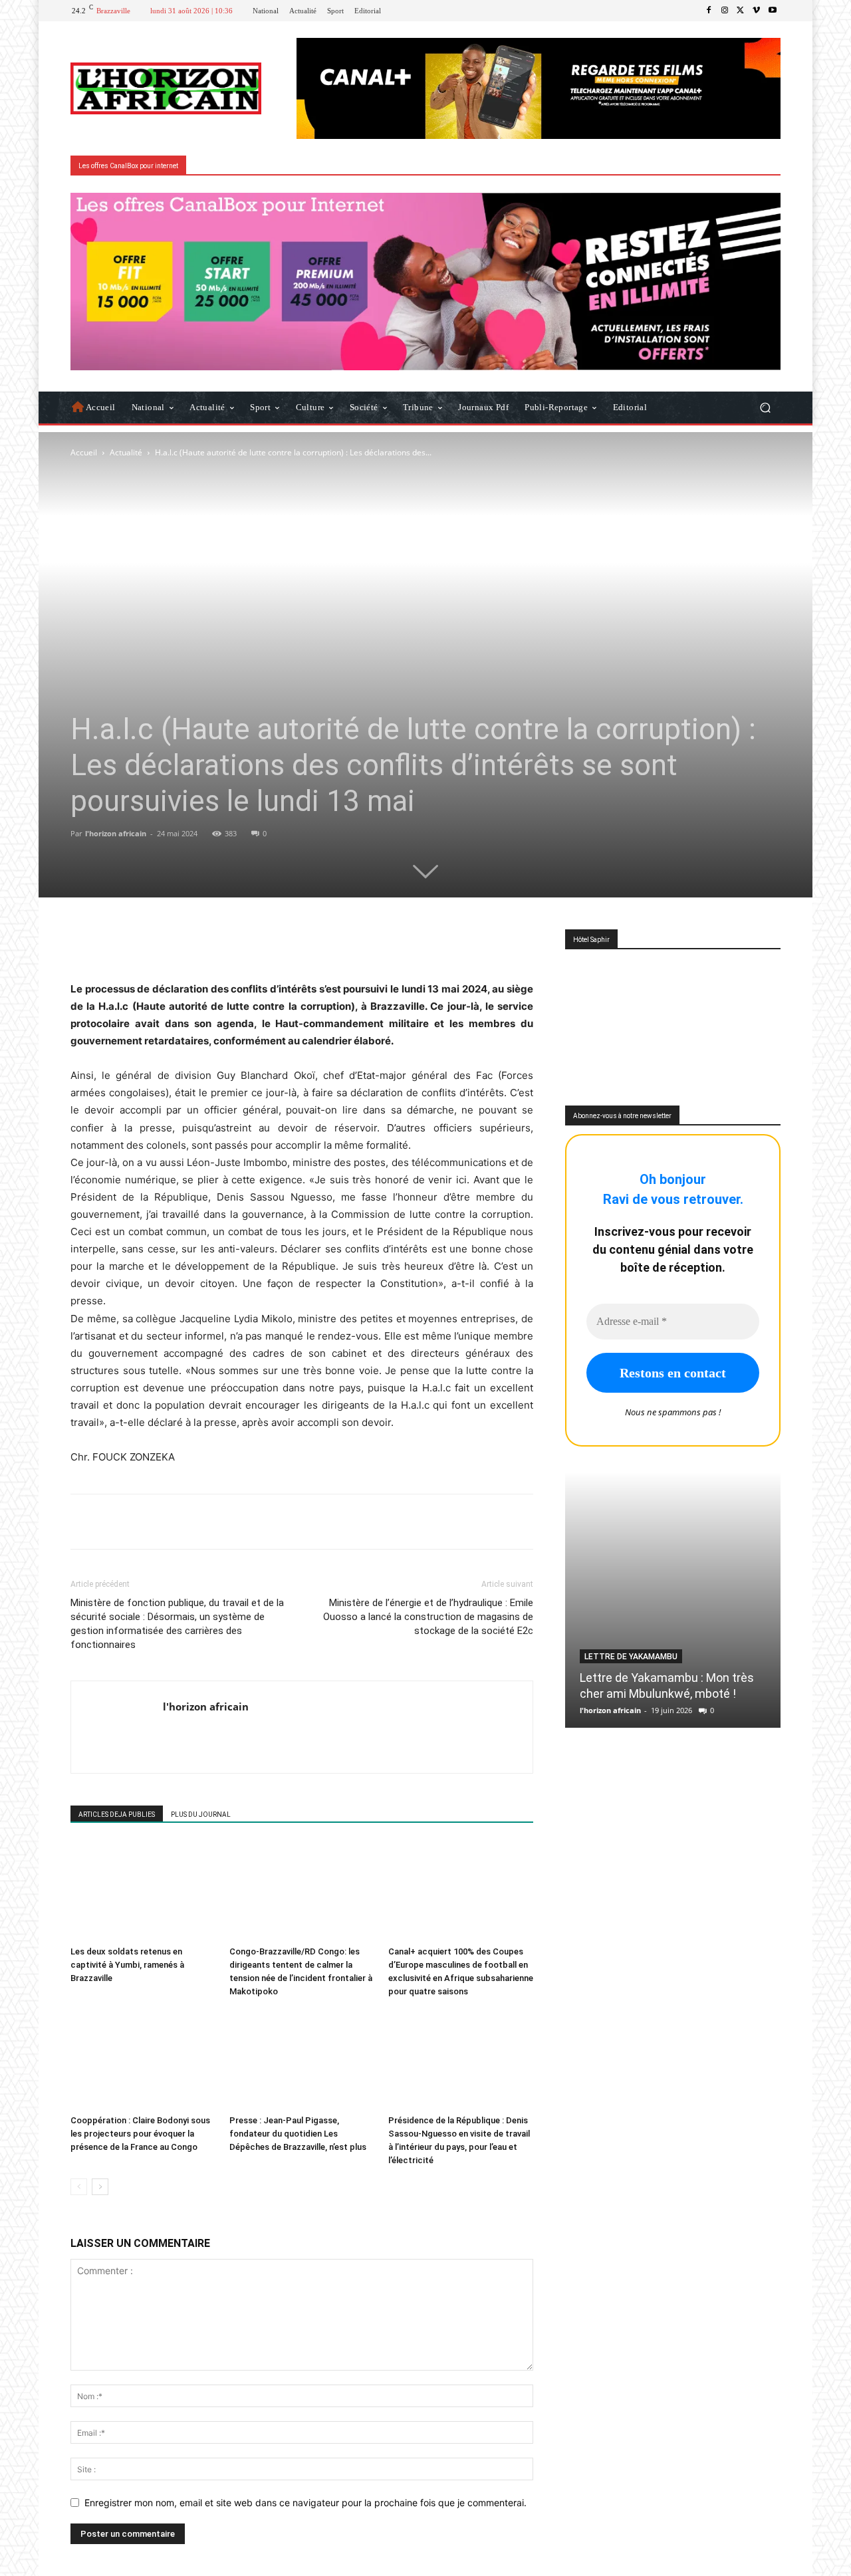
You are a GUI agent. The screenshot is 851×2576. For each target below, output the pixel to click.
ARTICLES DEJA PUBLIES (117, 1815)
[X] (741, 11)
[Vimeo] (757, 11)
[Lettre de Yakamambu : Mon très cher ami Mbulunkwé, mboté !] (673, 1600)
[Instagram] (725, 11)
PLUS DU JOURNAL (201, 1815)
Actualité (126, 452)
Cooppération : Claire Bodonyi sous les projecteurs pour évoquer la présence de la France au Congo (140, 2134)
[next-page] (100, 2187)
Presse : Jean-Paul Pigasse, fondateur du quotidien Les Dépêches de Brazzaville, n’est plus (298, 2134)
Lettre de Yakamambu (631, 1657)
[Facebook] (709, 11)
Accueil (84, 452)
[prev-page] (79, 2187)
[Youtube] (773, 11)
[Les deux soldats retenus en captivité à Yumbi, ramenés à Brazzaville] (143, 1891)
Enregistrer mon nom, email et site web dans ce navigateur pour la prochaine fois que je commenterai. (305, 2503)
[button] (765, 407)
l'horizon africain (116, 833)
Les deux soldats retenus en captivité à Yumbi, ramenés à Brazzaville (127, 1965)
